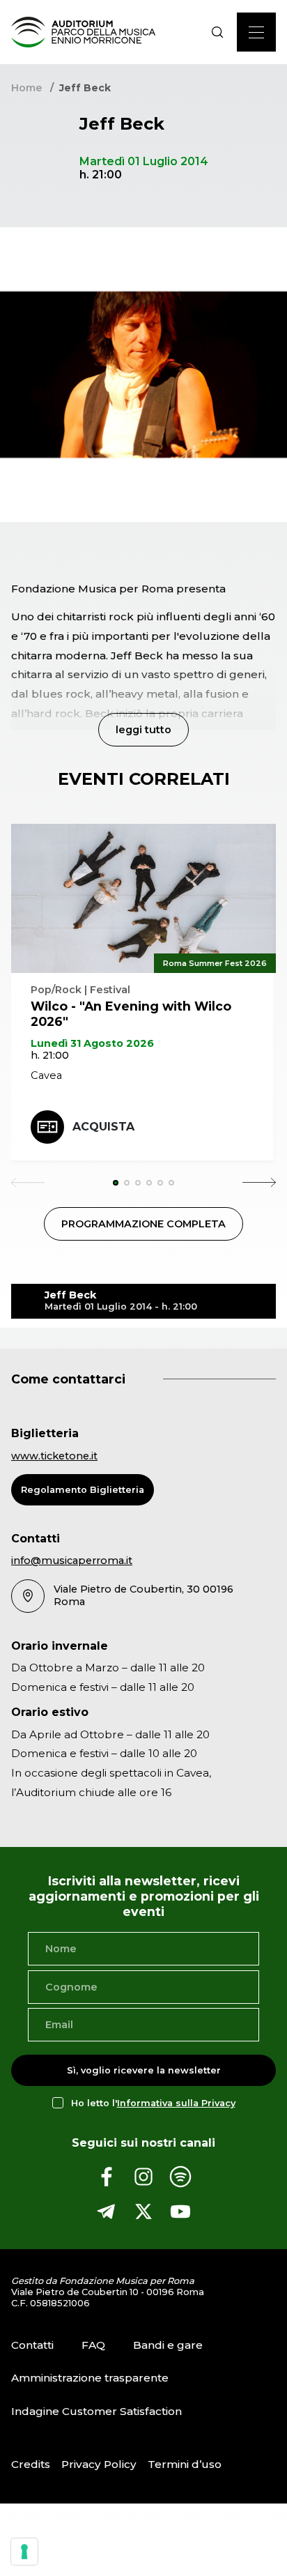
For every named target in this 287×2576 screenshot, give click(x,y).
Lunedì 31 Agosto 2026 (92, 1043)
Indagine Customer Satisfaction (96, 2411)
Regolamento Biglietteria (83, 1490)
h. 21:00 (50, 1055)
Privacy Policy (99, 2464)
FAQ (93, 2345)
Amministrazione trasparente (90, 2378)
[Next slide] (259, 1183)
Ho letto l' (153, 2103)
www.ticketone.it (54, 1456)
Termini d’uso (185, 2464)
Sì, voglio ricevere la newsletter (144, 2070)
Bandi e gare (168, 2345)
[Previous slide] (28, 1183)
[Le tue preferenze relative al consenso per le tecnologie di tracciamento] (24, 2552)
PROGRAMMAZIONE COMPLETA (143, 1224)
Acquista (103, 1127)
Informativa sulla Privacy (176, 2103)
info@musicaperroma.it (72, 1561)
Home (26, 88)
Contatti (32, 2345)
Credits (31, 2464)
